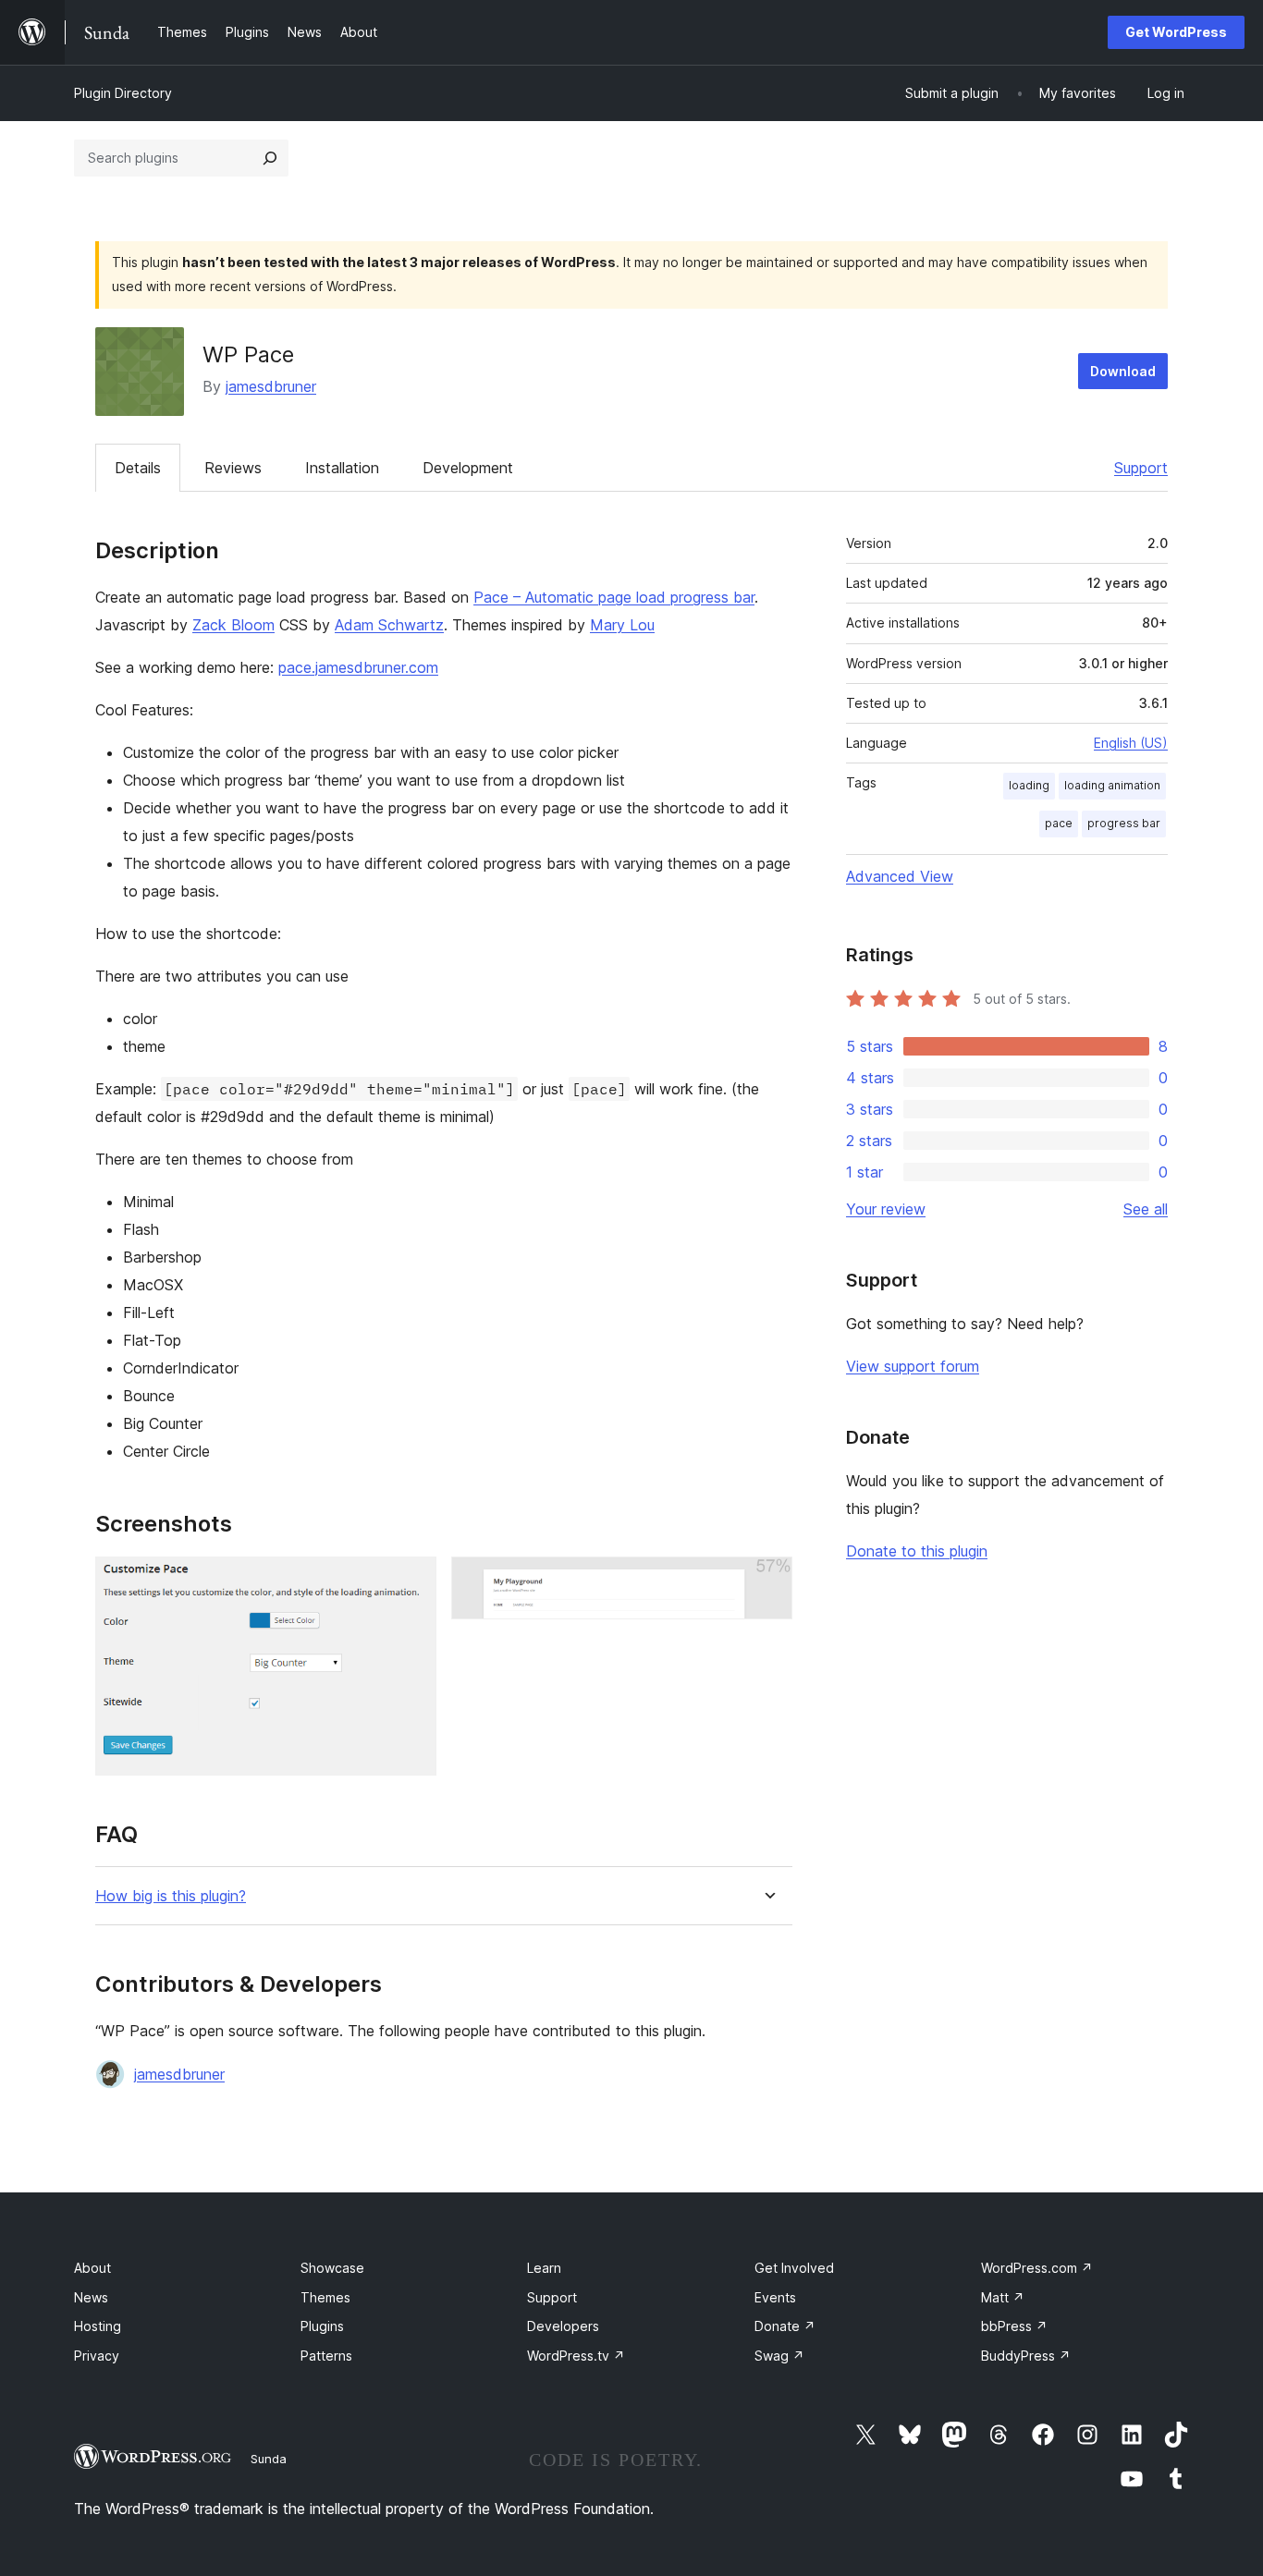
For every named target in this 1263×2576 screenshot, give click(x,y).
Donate (785, 2326)
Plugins (322, 2326)
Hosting (98, 2326)
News (91, 2297)
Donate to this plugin (917, 1551)
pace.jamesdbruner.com (358, 667)
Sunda (269, 2459)
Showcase (332, 2268)
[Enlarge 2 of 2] (767, 1581)
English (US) (1131, 743)
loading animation (1112, 785)
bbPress (1014, 2326)
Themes (325, 2297)
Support (1141, 468)
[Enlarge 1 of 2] (411, 1581)
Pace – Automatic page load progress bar (614, 597)
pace (1059, 823)
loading (1029, 785)
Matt (1003, 2297)
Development (468, 468)
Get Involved (794, 2268)
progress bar (1124, 823)
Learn (544, 2268)
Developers (563, 2326)
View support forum (913, 1366)
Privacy (97, 2356)
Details (138, 468)
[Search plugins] (270, 158)
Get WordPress (1176, 32)
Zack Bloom (233, 625)
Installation (342, 468)
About (92, 2268)
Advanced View (900, 876)
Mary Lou (622, 625)
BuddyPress (1026, 2356)
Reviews (233, 468)
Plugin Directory (123, 93)
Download (1123, 371)
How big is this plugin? (171, 1896)
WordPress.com (1037, 2268)
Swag (779, 2356)
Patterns (326, 2356)
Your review (886, 1209)
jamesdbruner (271, 386)
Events (775, 2297)
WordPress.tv (576, 2356)
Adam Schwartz (389, 625)
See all (1146, 1209)
